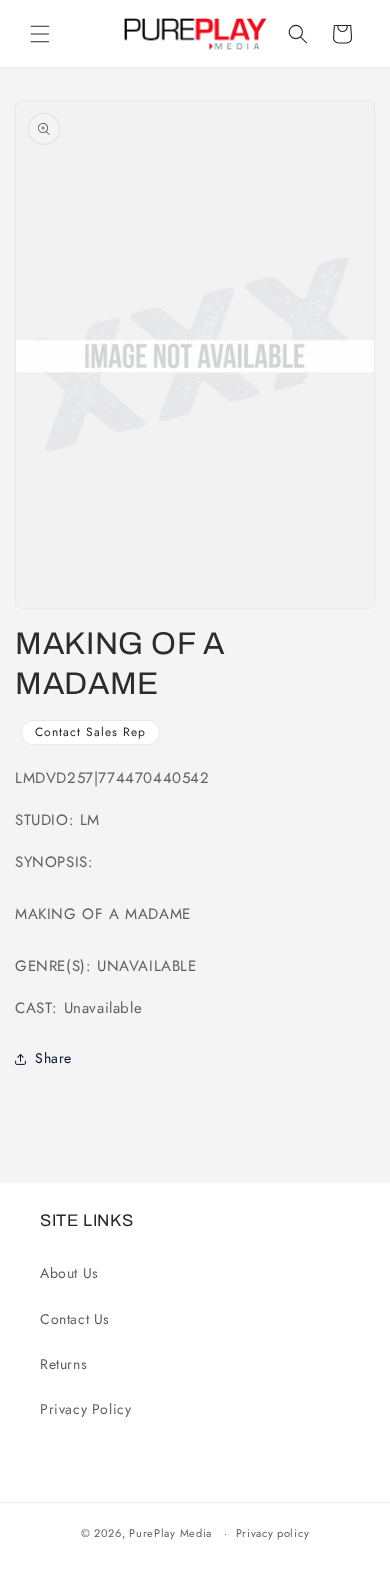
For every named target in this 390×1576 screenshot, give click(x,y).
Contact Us (75, 1319)
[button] (40, 34)
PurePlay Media (170, 1533)
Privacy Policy (85, 1409)
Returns (63, 1364)
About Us (69, 1273)
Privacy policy (273, 1533)
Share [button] (53, 1058)
